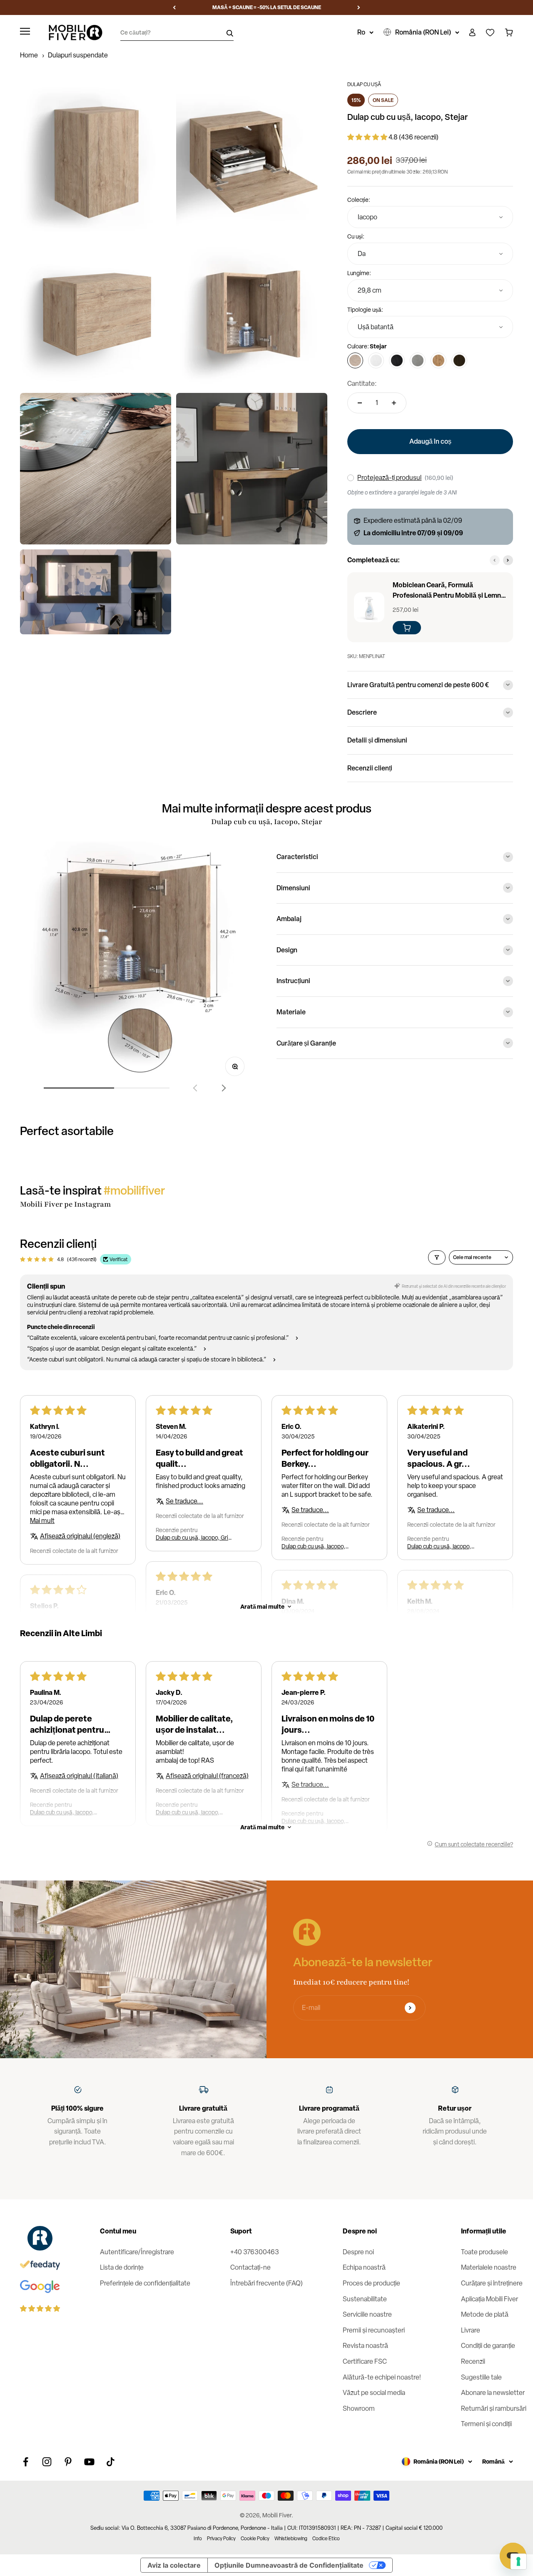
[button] (368, 137)
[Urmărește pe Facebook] (26, 2462)
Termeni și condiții (486, 2424)
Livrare (471, 2330)
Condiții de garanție (488, 2346)
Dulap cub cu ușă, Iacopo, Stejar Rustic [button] (313, 1546)
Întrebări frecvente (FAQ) (266, 2283)
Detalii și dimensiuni (377, 740)
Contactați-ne (250, 2267)
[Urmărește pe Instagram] (47, 2462)
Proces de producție (371, 2283)
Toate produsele (484, 2252)
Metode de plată (485, 2314)
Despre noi (358, 2252)
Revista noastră (365, 2346)
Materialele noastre (489, 2267)
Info (198, 2539)
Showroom (359, 2408)
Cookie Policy (255, 2539)
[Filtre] (437, 1257)
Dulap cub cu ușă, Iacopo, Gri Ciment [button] (192, 1538)
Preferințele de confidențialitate (145, 2283)
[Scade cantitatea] (360, 403)
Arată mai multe (262, 1606)
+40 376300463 (255, 2252)
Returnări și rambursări (494, 2408)
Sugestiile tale (481, 2377)
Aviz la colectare (174, 2565)
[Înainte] (359, 7)
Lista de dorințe (122, 2267)
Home (29, 55)
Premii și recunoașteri (374, 2330)
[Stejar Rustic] (438, 360)
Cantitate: (362, 384)
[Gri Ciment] (418, 360)
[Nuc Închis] (459, 360)
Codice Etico (326, 2539)
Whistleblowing (291, 2539)
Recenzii (473, 2361)
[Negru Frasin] (397, 360)
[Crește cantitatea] (394, 403)
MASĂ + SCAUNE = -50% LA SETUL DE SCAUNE (267, 7)
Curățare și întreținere (492, 2283)
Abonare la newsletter (493, 2393)
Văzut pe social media (374, 2393)
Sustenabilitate (365, 2299)
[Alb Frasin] (376, 360)
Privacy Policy (221, 2539)
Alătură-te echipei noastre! (382, 2377)
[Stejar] (355, 360)
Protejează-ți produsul (389, 478)
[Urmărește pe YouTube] (89, 2462)
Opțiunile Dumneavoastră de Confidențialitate (289, 2565)
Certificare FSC (365, 2361)
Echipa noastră (364, 2267)
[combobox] (430, 217)
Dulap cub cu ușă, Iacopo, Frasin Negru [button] (62, 1812)
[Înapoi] (174, 7)
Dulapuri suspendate (78, 55)
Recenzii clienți (370, 768)
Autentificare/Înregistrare (137, 2252)
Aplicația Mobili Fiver (489, 2299)
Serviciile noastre (367, 2314)
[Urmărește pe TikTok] (111, 2462)
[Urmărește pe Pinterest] (68, 2462)
